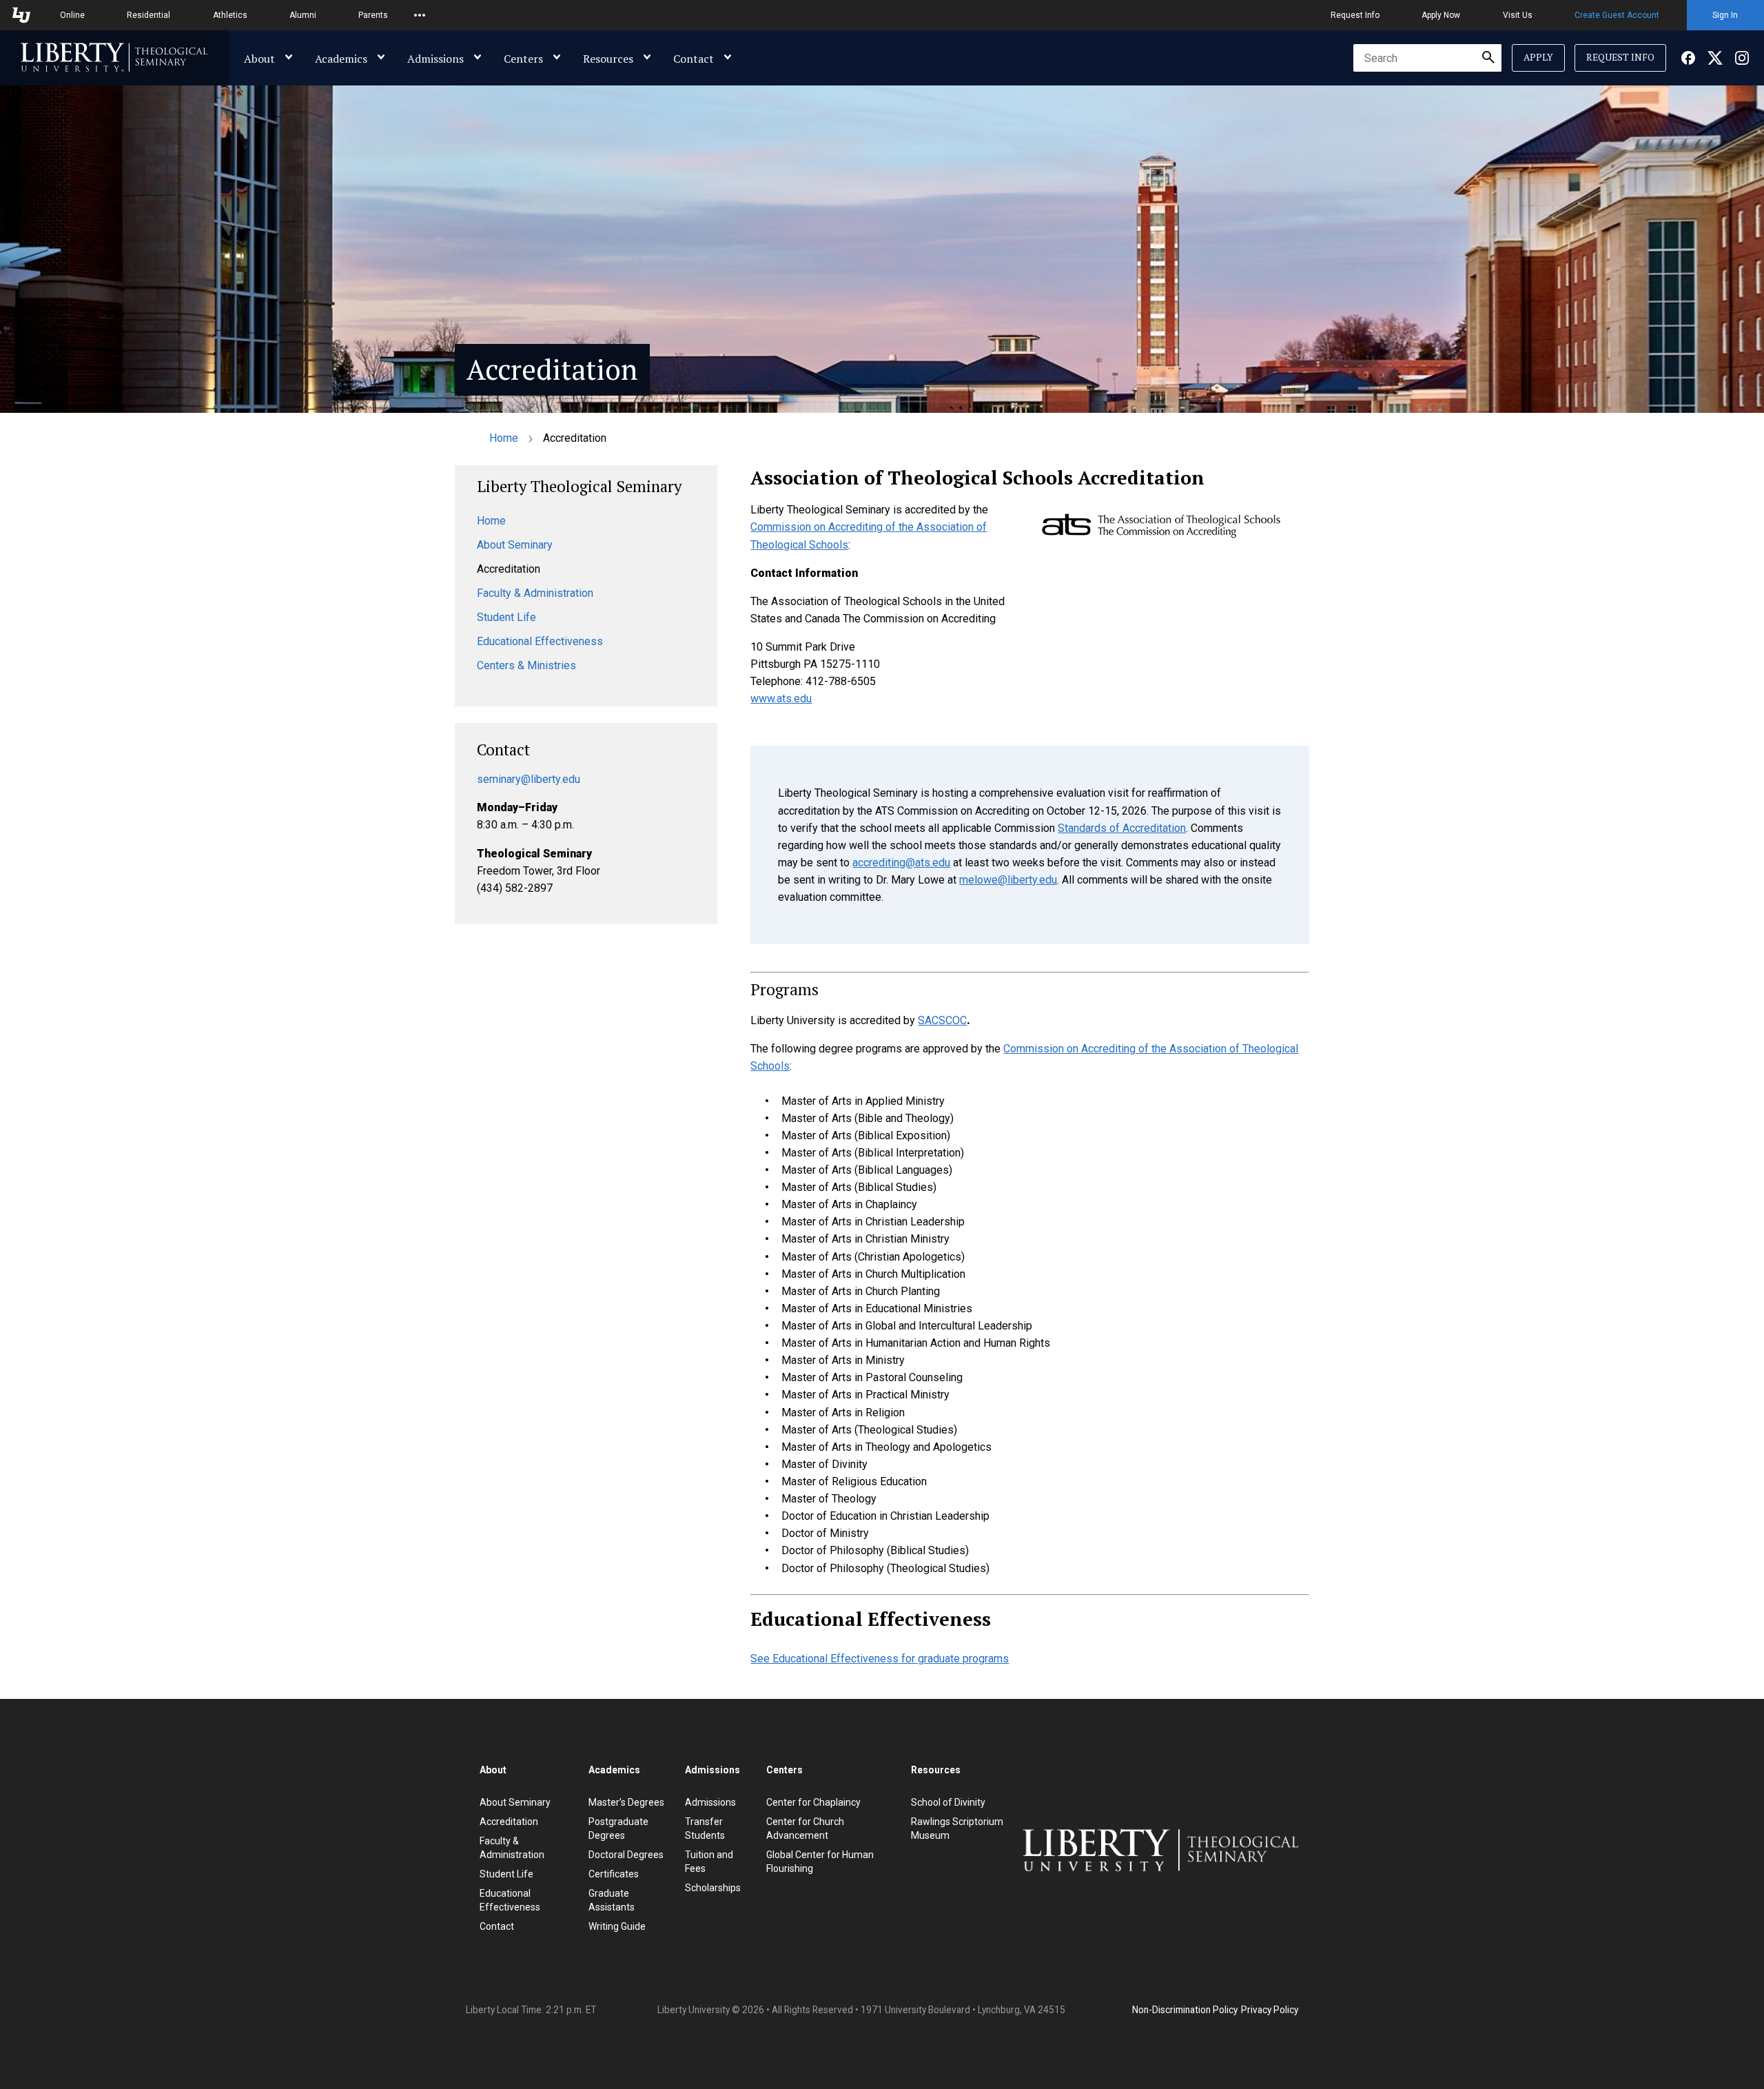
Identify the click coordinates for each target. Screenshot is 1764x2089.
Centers (523, 59)
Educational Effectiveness (540, 641)
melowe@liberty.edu (1008, 880)
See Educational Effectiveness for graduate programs (880, 1659)
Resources (608, 59)
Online (72, 15)
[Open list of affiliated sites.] (420, 15)
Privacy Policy (1270, 2010)
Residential (148, 15)
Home (504, 438)
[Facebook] (1688, 58)
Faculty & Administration (535, 593)
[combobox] (1427, 58)
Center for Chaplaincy (813, 1802)
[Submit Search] (1488, 58)
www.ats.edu (781, 699)
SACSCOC (942, 1020)
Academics (341, 59)
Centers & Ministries (526, 665)
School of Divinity (948, 1802)
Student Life (506, 617)
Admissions (435, 59)
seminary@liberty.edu (529, 779)
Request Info (1355, 15)
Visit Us (1518, 15)
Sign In (1725, 15)
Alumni (303, 15)
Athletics (230, 15)
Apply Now (1441, 15)
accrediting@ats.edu (901, 863)
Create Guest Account (1617, 15)
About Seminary (515, 545)
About (259, 59)
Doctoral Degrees (626, 1855)
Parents (373, 15)
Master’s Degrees (626, 1802)
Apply (1538, 57)
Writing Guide (617, 1926)
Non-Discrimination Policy (1185, 2010)
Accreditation (509, 1822)
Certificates (614, 1874)
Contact (694, 59)
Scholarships (713, 1888)
